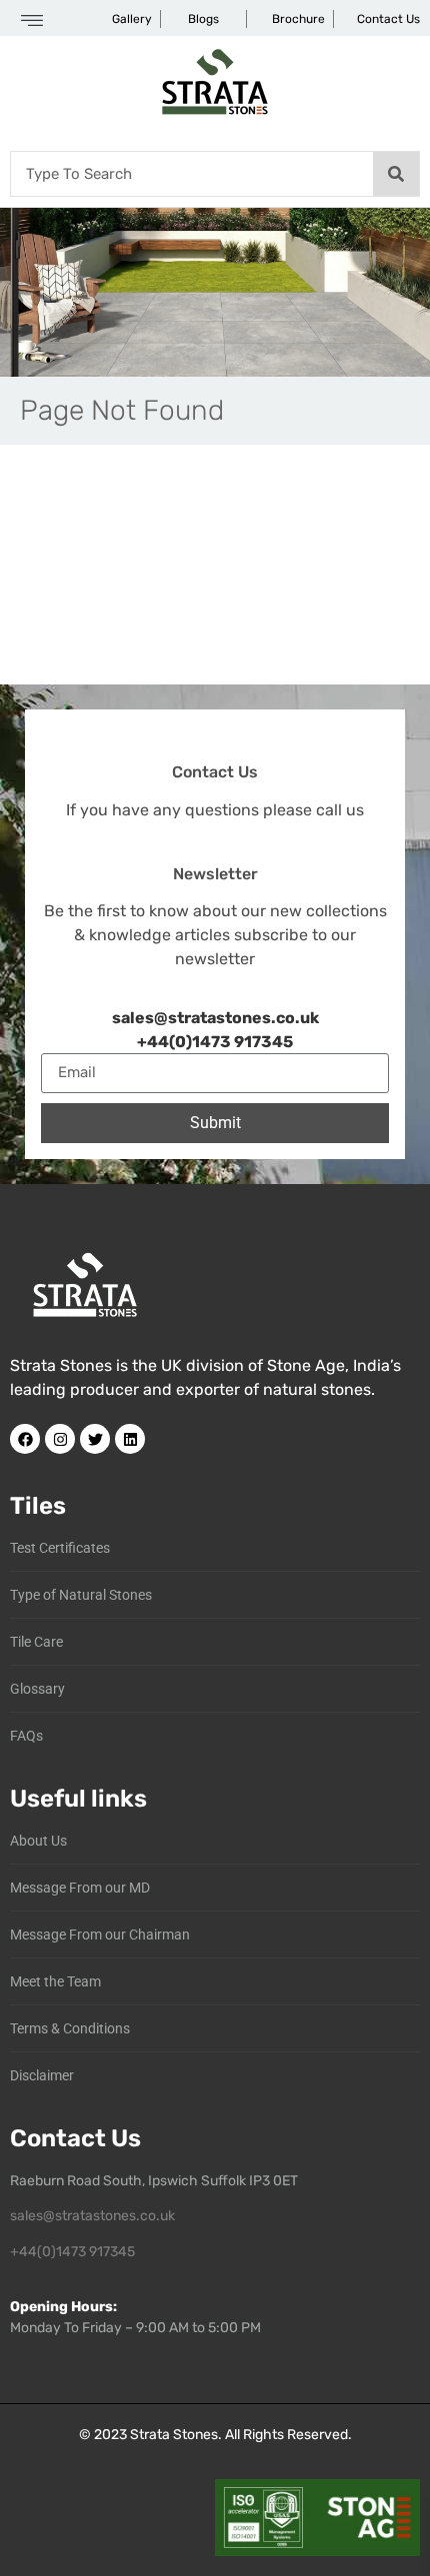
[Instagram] (60, 1439)
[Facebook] (25, 1439)
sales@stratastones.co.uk (92, 2216)
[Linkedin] (130, 1439)
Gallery (132, 19)
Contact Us (388, 19)
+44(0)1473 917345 (215, 1042)
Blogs (203, 19)
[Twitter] (95, 1439)
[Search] (396, 174)
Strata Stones (174, 2435)
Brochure (298, 19)
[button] (32, 22)
